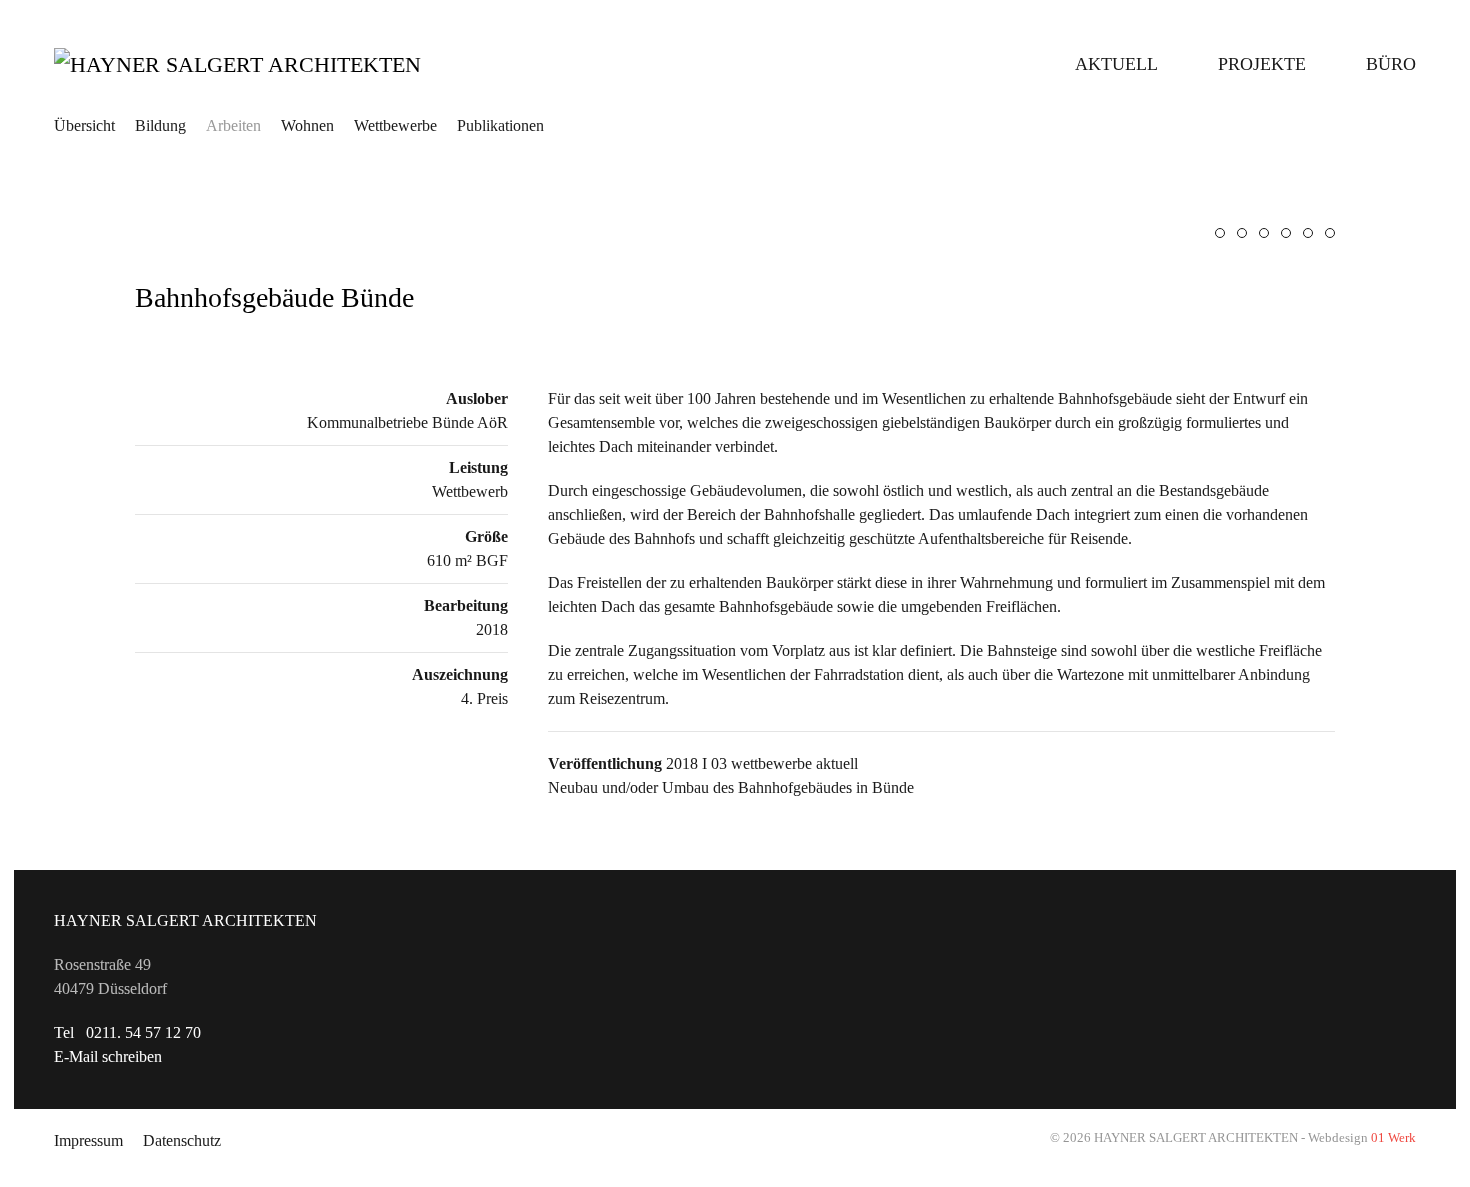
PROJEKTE (1262, 64)
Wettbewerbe (395, 125)
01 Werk (1393, 1137)
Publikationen (500, 125)
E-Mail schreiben (108, 1056)
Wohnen (307, 125)
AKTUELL (1116, 64)
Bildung (160, 125)
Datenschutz (182, 1140)
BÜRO (1391, 64)
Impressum (88, 1140)
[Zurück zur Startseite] (274, 64)
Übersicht (84, 125)
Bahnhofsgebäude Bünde (274, 297)
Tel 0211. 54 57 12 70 (127, 1032)
